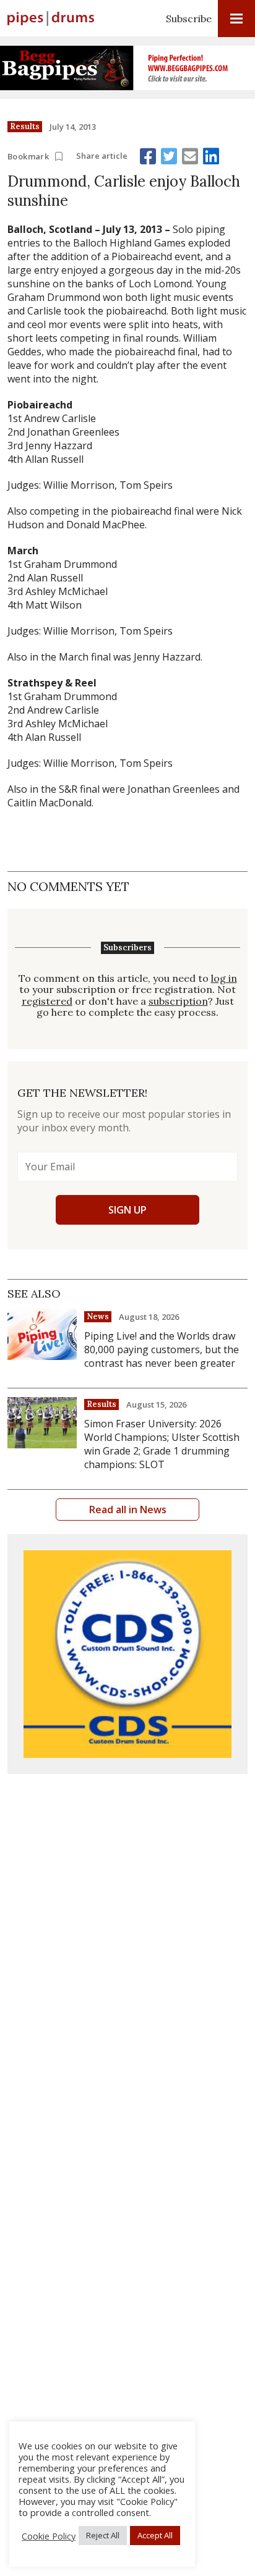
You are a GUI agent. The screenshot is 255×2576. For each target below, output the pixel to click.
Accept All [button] (155, 2535)
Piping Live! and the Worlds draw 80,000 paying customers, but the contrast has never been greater (162, 1349)
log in (224, 978)
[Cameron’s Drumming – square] (127, 1654)
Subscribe (189, 19)
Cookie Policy (49, 2536)
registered (47, 1001)
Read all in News (128, 1510)
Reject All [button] (103, 2535)
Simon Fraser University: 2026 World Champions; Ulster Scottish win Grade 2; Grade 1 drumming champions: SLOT (162, 1444)
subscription (178, 1001)
